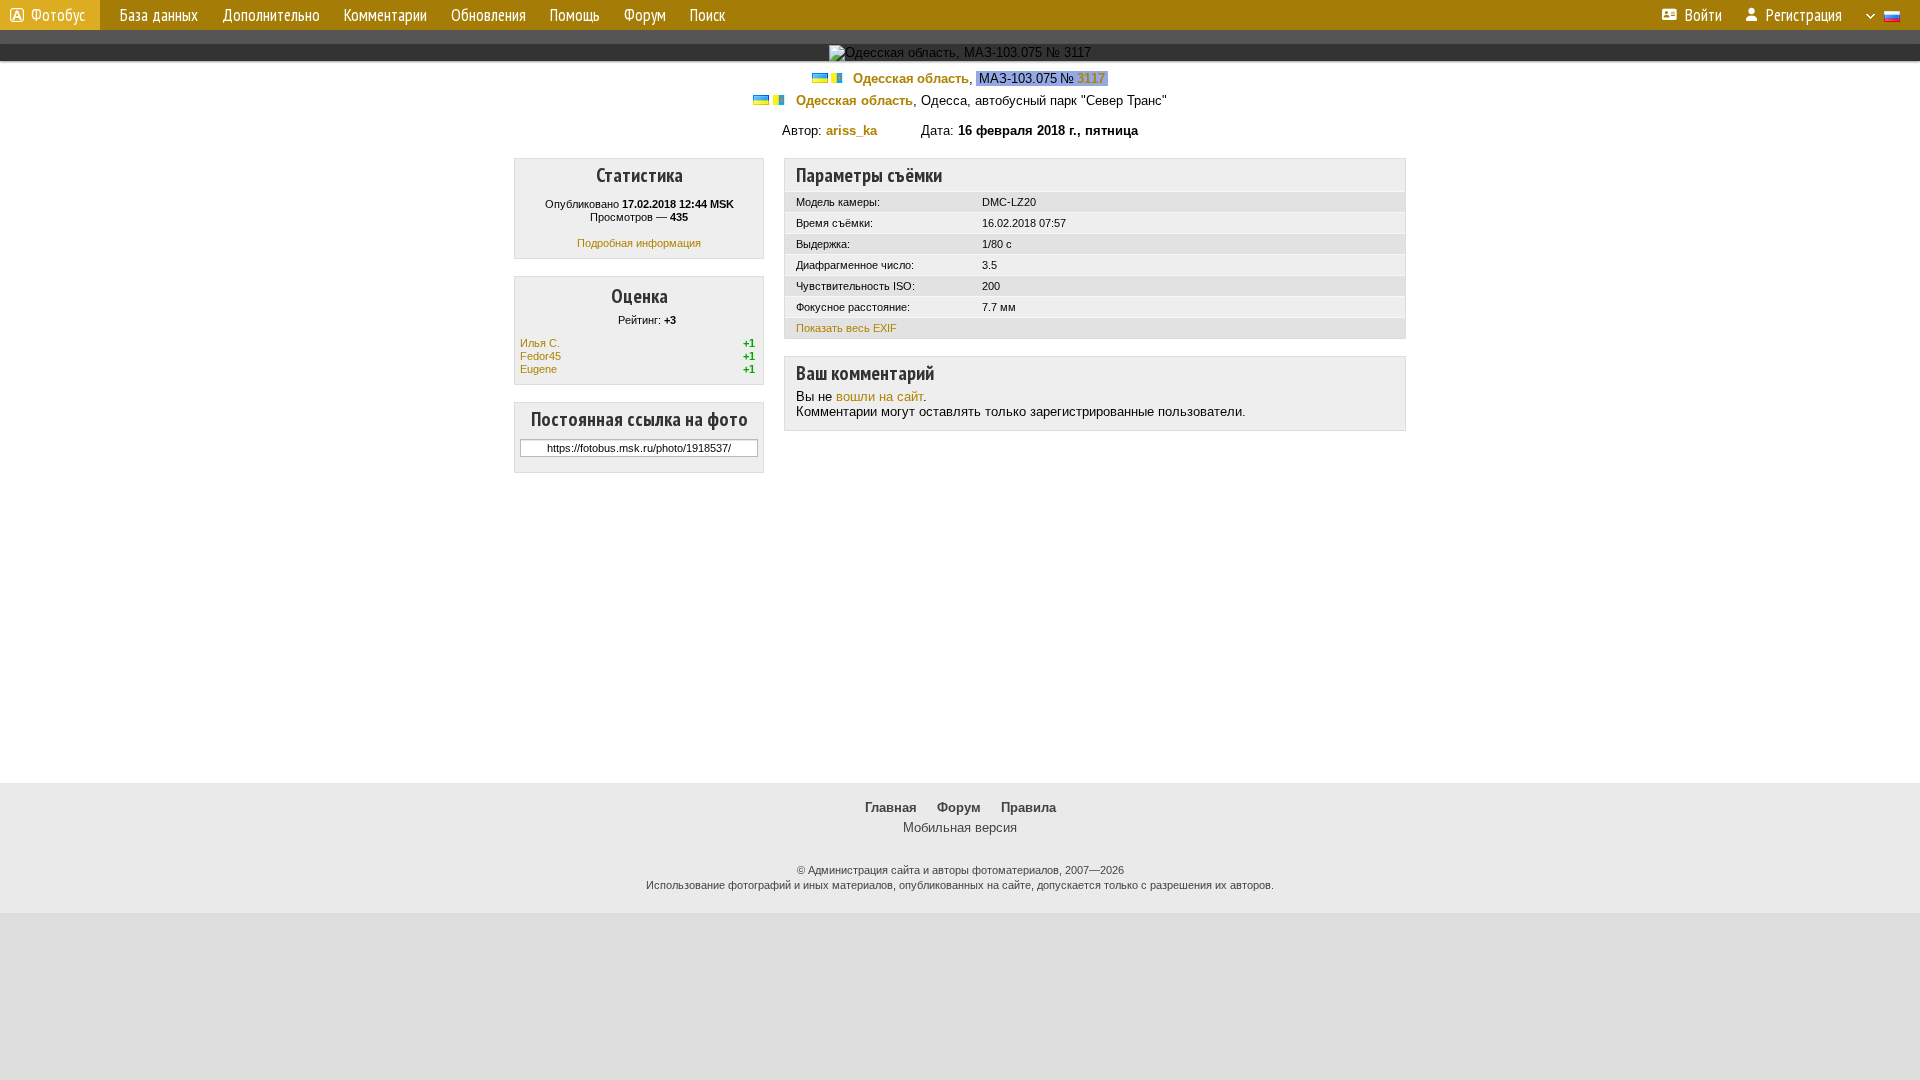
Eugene (538, 369)
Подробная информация (639, 243)
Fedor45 (540, 356)
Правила (1028, 807)
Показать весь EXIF (846, 328)
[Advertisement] (960, 628)
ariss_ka (851, 130)
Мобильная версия (960, 827)
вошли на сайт (879, 396)
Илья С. (540, 343)
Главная (891, 807)
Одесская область (911, 78)
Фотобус (58, 15)
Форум (959, 807)
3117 (1091, 78)
